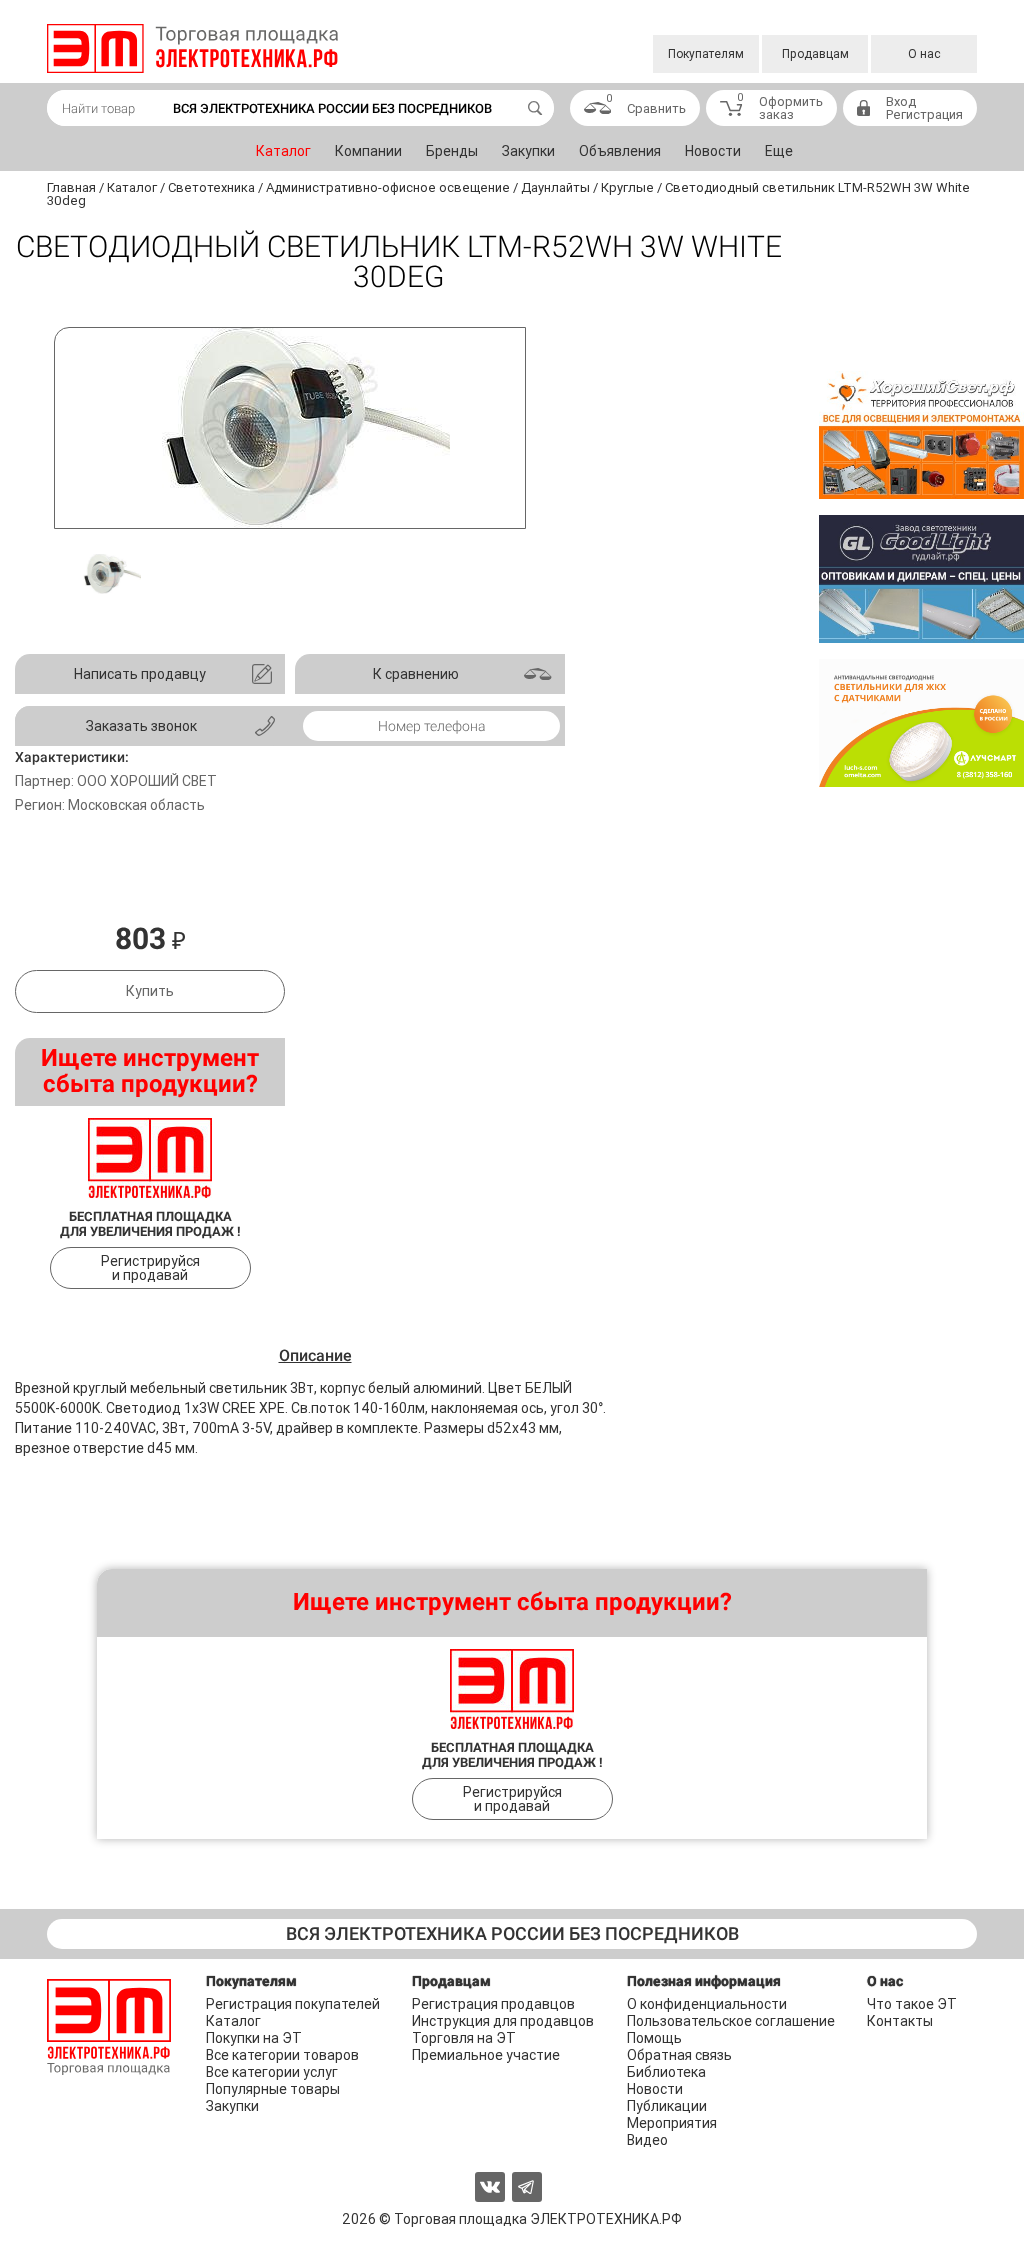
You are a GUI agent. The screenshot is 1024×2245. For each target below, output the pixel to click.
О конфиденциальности (707, 2004)
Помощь (654, 2038)
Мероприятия (672, 2123)
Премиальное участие (486, 2055)
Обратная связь (679, 2055)
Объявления (620, 151)
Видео (647, 2140)
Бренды (452, 151)
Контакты (900, 2021)
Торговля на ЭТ (464, 2038)
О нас (924, 54)
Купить (150, 991)
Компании (368, 151)
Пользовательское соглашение (731, 2021)
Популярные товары (273, 2089)
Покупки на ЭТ (254, 2038)
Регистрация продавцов (493, 2004)
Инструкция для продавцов (503, 2021)
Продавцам (815, 54)
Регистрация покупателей (293, 2004)
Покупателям (706, 54)
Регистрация (924, 114)
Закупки (528, 151)
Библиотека (666, 2072)
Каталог (283, 151)
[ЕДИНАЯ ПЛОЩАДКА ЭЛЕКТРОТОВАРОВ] (192, 48)
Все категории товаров (282, 2055)
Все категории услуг (272, 2072)
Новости (713, 151)
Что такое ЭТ (912, 2004)
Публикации (667, 2106)
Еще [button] (779, 151)
